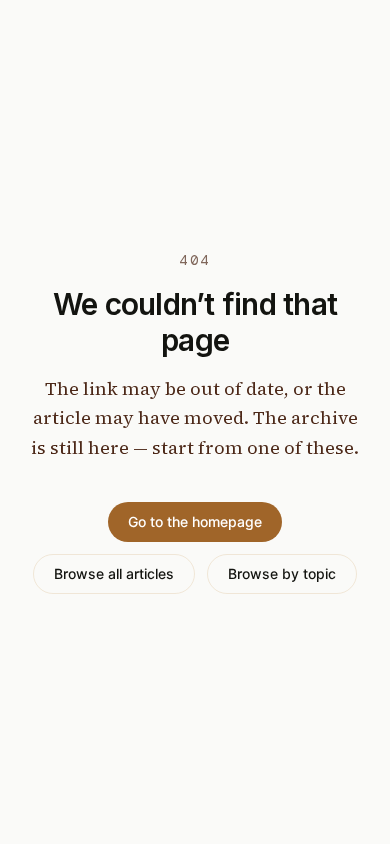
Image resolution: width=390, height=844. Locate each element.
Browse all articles (114, 573)
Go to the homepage (195, 521)
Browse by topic (282, 573)
